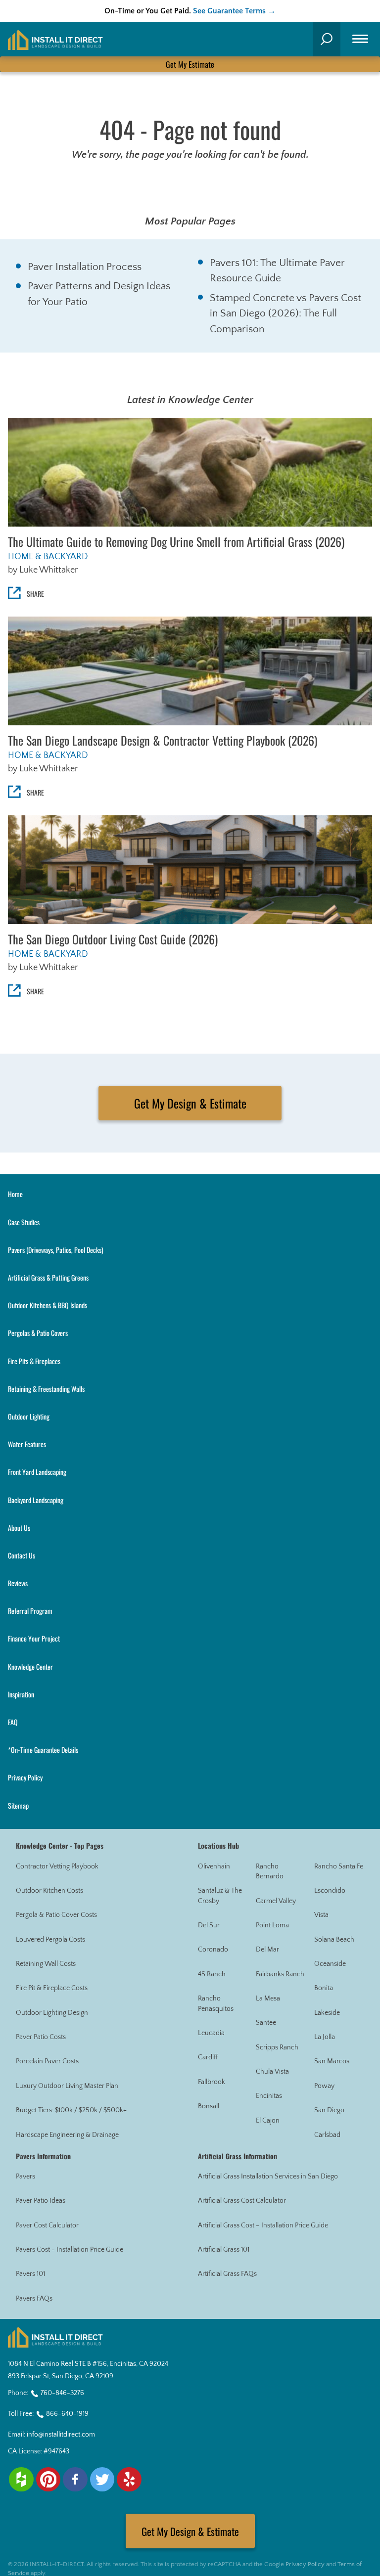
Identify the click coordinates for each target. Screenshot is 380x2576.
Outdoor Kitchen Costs (49, 1891)
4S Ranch (212, 1974)
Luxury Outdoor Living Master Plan (67, 2086)
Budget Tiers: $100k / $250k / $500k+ (71, 2110)
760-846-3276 (62, 2393)
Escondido (330, 1891)
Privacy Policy (25, 1777)
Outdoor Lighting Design (52, 2013)
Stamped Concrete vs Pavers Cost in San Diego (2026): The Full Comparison (285, 313)
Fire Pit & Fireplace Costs (52, 1988)
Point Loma (272, 1925)
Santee (266, 2023)
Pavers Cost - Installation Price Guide (70, 2250)
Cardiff (208, 2057)
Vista (321, 1915)
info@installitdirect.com (61, 2435)
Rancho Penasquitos (216, 2004)
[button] (327, 39)
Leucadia (211, 2033)
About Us (19, 1528)
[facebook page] (75, 2480)
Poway (324, 2086)
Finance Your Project (34, 1638)
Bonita (324, 1988)
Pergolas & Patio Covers (38, 1333)
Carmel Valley (276, 1901)
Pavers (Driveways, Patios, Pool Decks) (56, 1250)
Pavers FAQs (34, 2299)
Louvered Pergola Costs (50, 1940)
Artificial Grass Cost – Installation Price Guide (263, 2225)
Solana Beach (334, 1940)
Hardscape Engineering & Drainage (67, 2135)
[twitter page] (102, 2480)
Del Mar (267, 1950)
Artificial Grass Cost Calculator (242, 2201)
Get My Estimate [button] (190, 64)
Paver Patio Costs (41, 2037)
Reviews (18, 1583)
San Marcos (332, 2061)
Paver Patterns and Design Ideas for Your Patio (99, 294)
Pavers (25, 2176)
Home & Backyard (48, 557)
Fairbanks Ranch (280, 1974)
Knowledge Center (30, 1666)
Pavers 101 (30, 2274)
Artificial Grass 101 (224, 2250)
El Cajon (268, 2121)
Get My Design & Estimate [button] (190, 1103)
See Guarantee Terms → (234, 11)
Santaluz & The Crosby (220, 1896)
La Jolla (325, 2037)
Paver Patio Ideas (41, 2201)
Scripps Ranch (277, 2047)
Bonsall (209, 2106)
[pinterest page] (48, 2480)
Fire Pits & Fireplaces (34, 1361)
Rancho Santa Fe (339, 1866)
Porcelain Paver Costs (47, 2061)
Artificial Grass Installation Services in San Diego (268, 2176)
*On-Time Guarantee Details (43, 1750)
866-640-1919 (67, 2414)
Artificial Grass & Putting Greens (48, 1277)
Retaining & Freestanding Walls (46, 1389)
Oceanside (330, 1964)
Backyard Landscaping (36, 1500)
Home (15, 1194)
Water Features (27, 1444)
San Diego (329, 2110)
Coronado (213, 1950)
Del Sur (209, 1925)
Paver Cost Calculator (47, 2225)
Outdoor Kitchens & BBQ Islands (47, 1305)
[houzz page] (21, 2480)
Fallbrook (212, 2082)
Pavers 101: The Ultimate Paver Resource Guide (277, 271)
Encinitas (269, 2096)
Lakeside (327, 2013)
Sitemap (18, 1805)
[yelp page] (129, 2480)
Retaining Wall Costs (46, 1964)
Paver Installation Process (85, 267)
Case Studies (24, 1222)
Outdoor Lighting (29, 1416)
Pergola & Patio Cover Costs (56, 1915)
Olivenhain (214, 1866)
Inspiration (21, 1694)
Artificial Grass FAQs (227, 2274)
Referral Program (30, 1611)
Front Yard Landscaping (37, 1472)
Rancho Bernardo (270, 1872)
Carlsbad (327, 2135)
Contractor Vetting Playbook (57, 1866)
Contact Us (22, 1555)
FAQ (13, 1722)
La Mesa (268, 1999)
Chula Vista (272, 2072)
